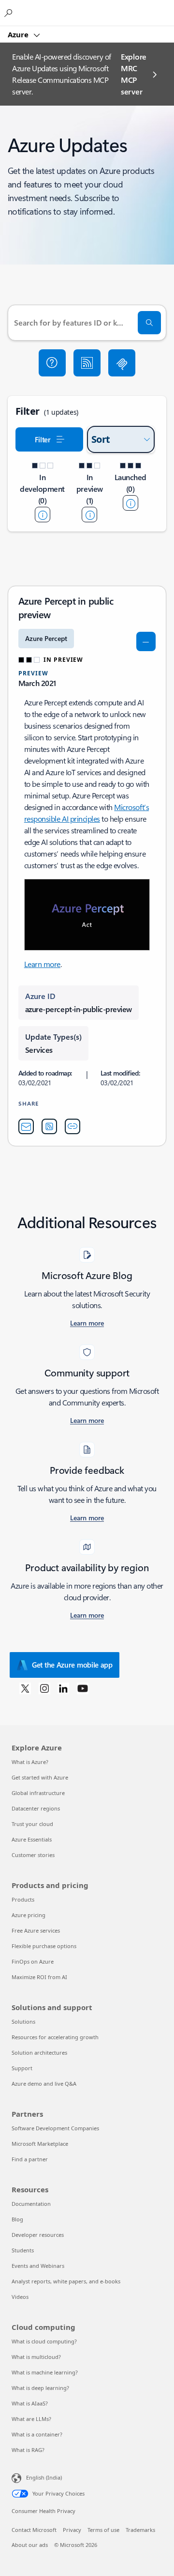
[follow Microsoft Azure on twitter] (25, 1688)
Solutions (23, 2022)
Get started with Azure (40, 1777)
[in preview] (89, 515)
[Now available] (130, 503)
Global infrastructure (38, 1793)
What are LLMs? (31, 2419)
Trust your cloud (32, 1824)
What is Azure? (30, 1762)
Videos (20, 2297)
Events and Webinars (38, 2266)
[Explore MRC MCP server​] (122, 363)
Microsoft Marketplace (40, 2144)
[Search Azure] (10, 13)
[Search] (149, 323)
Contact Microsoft (34, 2530)
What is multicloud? (36, 2357)
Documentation (31, 2204)
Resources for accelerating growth (55, 2037)
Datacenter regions (36, 1808)
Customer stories (33, 1855)
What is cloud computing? (44, 2341)
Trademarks (140, 2530)
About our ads (30, 2545)
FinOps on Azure (33, 1961)
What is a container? (37, 2434)
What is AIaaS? (30, 2403)
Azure (19, 34)
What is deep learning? (40, 2388)
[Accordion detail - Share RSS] (49, 1126)
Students (23, 2250)
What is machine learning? (45, 2372)
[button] (52, 363)
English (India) (44, 2477)
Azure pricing (29, 1915)
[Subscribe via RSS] (87, 363)
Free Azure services (36, 1930)
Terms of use (103, 2530)
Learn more (42, 964)
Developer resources (38, 2235)
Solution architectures (39, 2053)
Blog (17, 2219)
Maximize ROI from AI (39, 1977)
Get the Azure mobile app (72, 1665)
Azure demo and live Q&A (44, 2084)
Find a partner (30, 2159)
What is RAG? (28, 2450)
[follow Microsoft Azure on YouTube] (83, 1688)
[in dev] (43, 515)
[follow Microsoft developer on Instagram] (44, 1688)
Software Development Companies (55, 2128)
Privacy (72, 2530)
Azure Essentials (32, 1839)
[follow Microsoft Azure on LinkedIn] (63, 1688)
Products (23, 1899)
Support (22, 2068)
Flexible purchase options (44, 1946)
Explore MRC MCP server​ (134, 74)
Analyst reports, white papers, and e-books (66, 2281)
